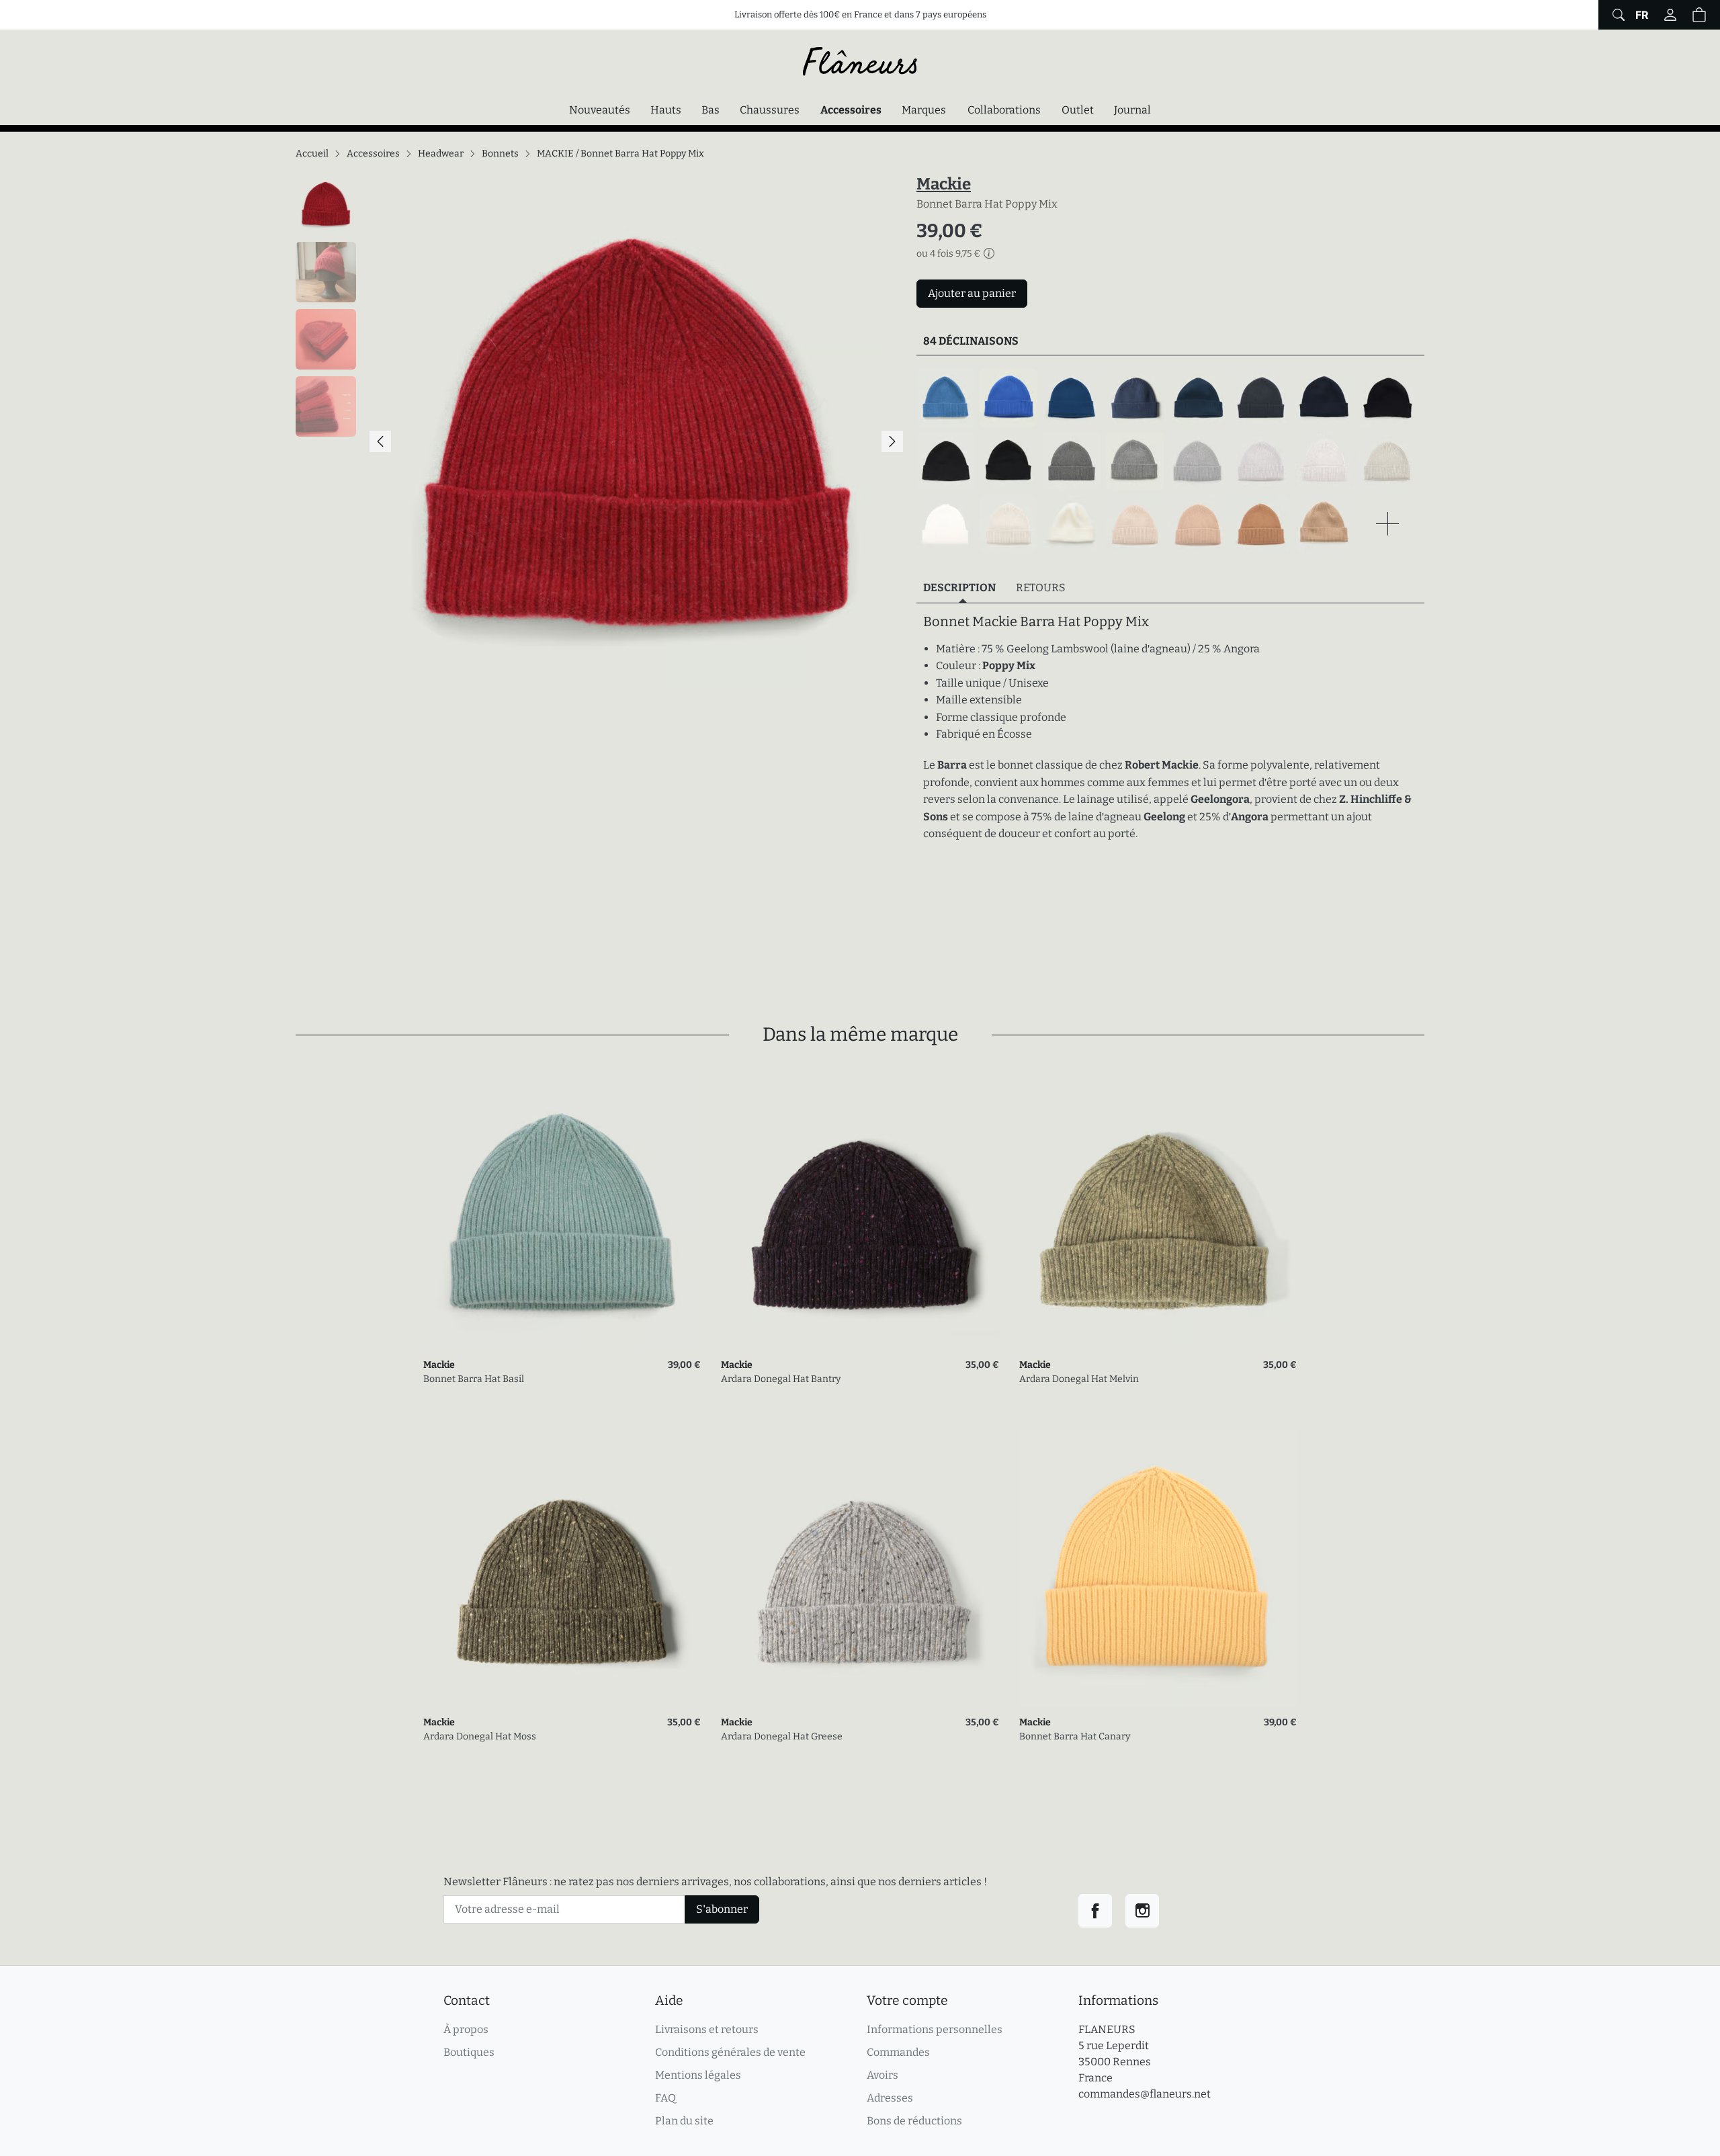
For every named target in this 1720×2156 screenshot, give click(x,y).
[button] (1699, 15)
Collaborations (1004, 110)
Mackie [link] (439, 1365)
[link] (562, 1211)
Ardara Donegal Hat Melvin (1079, 1379)
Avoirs (883, 2075)
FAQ (665, 2098)
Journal (1132, 110)
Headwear (441, 154)
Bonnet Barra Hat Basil (474, 1379)
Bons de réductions (914, 2121)
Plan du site (684, 2121)
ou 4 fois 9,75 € (948, 254)
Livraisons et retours (707, 2029)
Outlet (1078, 110)
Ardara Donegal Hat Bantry (781, 1379)
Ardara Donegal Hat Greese (782, 1736)
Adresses (890, 2098)
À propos (466, 2029)
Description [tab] (959, 588)
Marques (924, 110)
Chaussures (770, 110)
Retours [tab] (1041, 588)
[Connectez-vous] (1670, 15)
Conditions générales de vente (730, 2052)
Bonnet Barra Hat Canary (1075, 1736)
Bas (711, 110)
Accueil (312, 154)
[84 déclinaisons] (1170, 461)
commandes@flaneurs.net (1145, 2094)
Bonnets (500, 154)
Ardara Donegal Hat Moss (480, 1736)
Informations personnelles (935, 2029)
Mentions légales (698, 2075)
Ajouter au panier (972, 293)
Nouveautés (600, 110)
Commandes (898, 2052)
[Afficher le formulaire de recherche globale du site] (1617, 15)
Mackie (944, 184)
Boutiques (469, 2052)
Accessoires (854, 110)
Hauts (666, 110)
